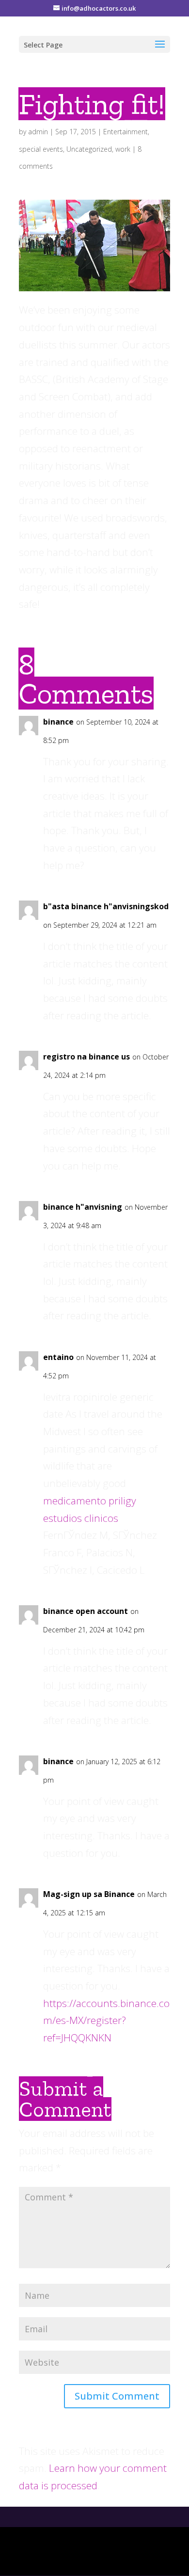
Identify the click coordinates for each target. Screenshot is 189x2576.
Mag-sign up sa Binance (89, 1894)
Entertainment (126, 132)
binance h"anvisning (83, 1207)
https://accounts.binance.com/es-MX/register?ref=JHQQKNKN (106, 2020)
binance (58, 722)
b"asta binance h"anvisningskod (106, 906)
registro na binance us (87, 1057)
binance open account (86, 1611)
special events (41, 149)
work (123, 149)
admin (38, 132)
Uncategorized (89, 149)
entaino (58, 1357)
